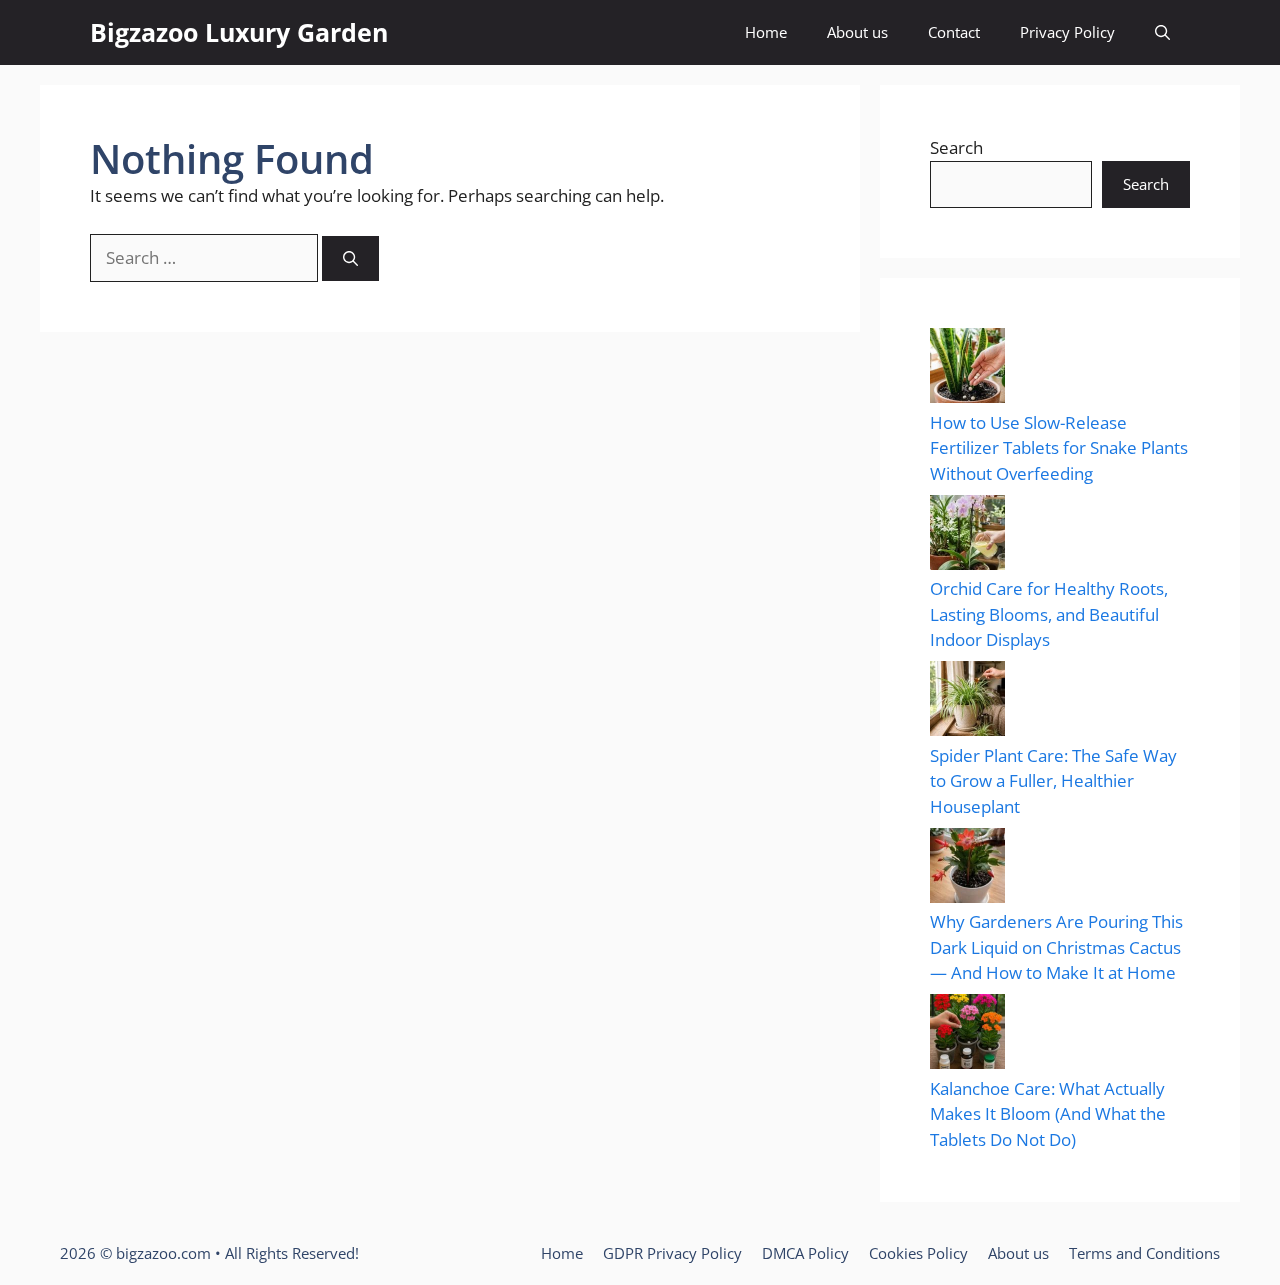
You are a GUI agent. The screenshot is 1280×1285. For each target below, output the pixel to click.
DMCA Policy (805, 1253)
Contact (954, 32)
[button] (1162, 32)
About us (857, 32)
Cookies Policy (918, 1253)
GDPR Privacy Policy (672, 1253)
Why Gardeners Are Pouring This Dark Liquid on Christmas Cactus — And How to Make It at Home (1056, 947)
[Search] (350, 258)
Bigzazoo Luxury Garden (239, 32)
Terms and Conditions (1144, 1253)
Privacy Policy (1067, 32)
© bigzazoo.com (155, 1253)
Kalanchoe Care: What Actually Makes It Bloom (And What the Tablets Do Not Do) (1048, 1114)
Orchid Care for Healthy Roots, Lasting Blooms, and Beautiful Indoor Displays (1049, 614)
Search (956, 147)
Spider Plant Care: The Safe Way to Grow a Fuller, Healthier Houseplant (1053, 781)
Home (766, 32)
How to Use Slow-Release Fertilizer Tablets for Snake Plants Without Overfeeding (1059, 448)
